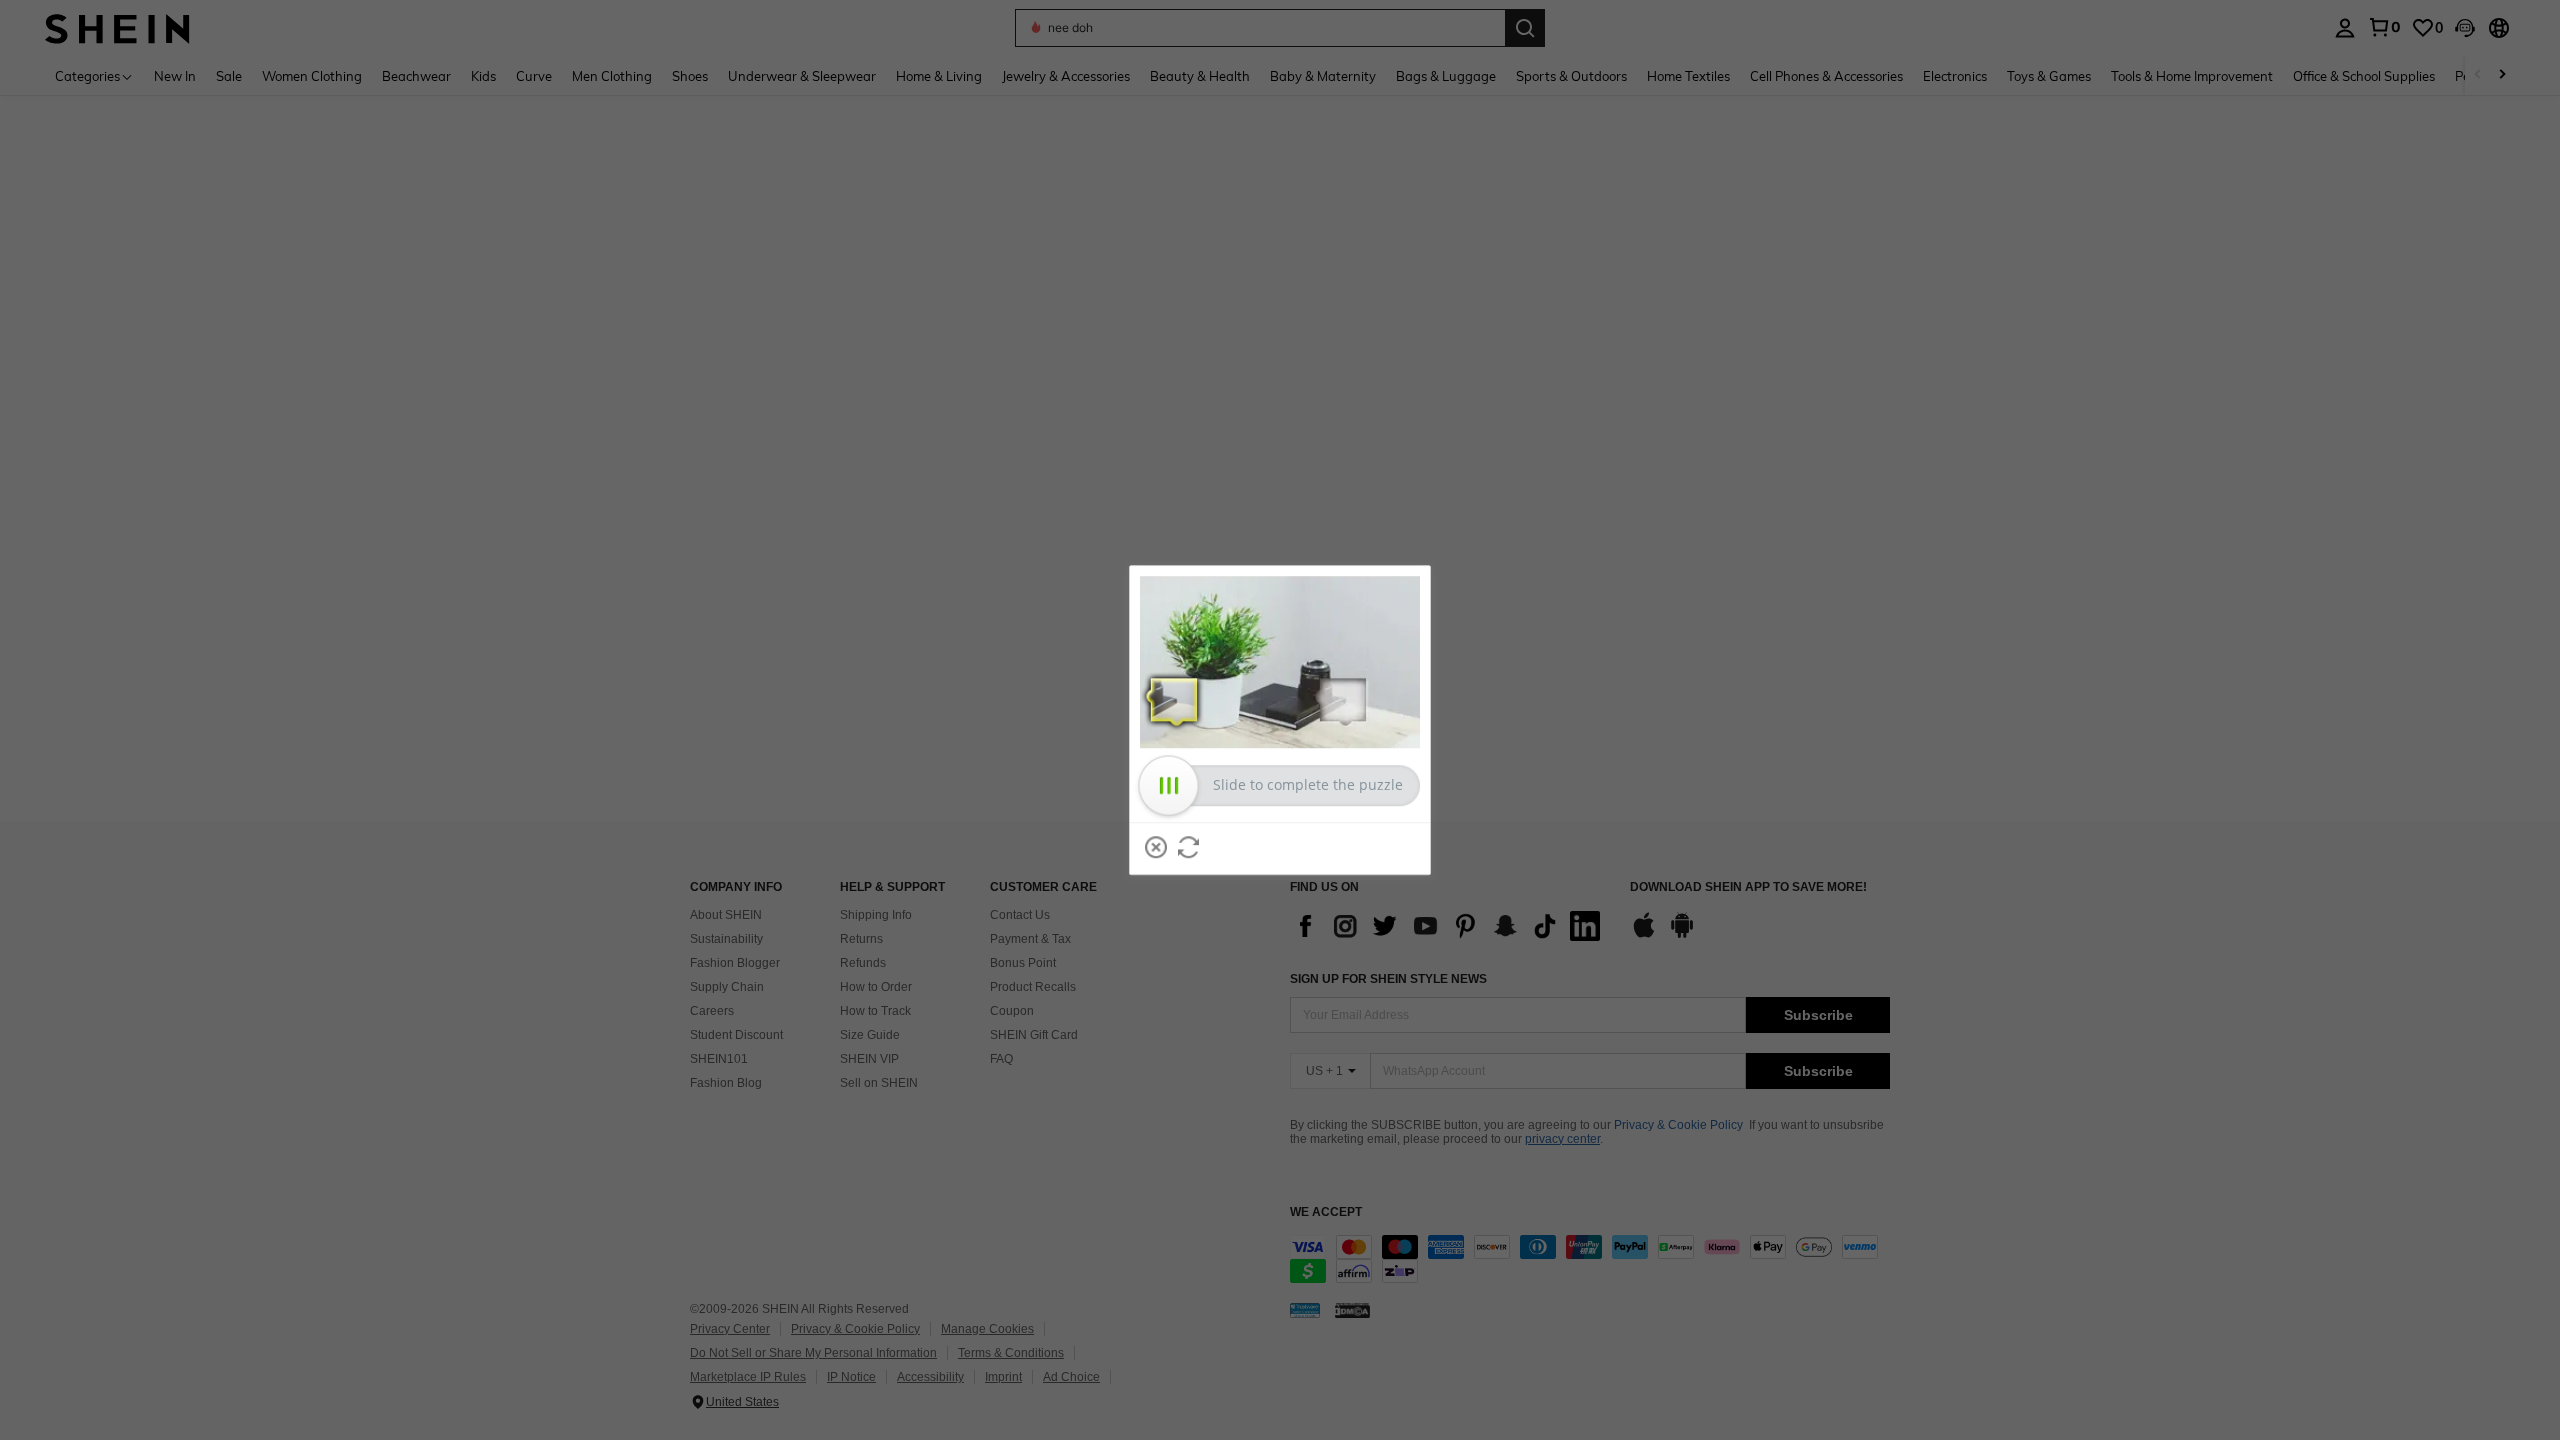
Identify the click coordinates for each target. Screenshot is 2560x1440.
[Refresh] (1189, 847)
